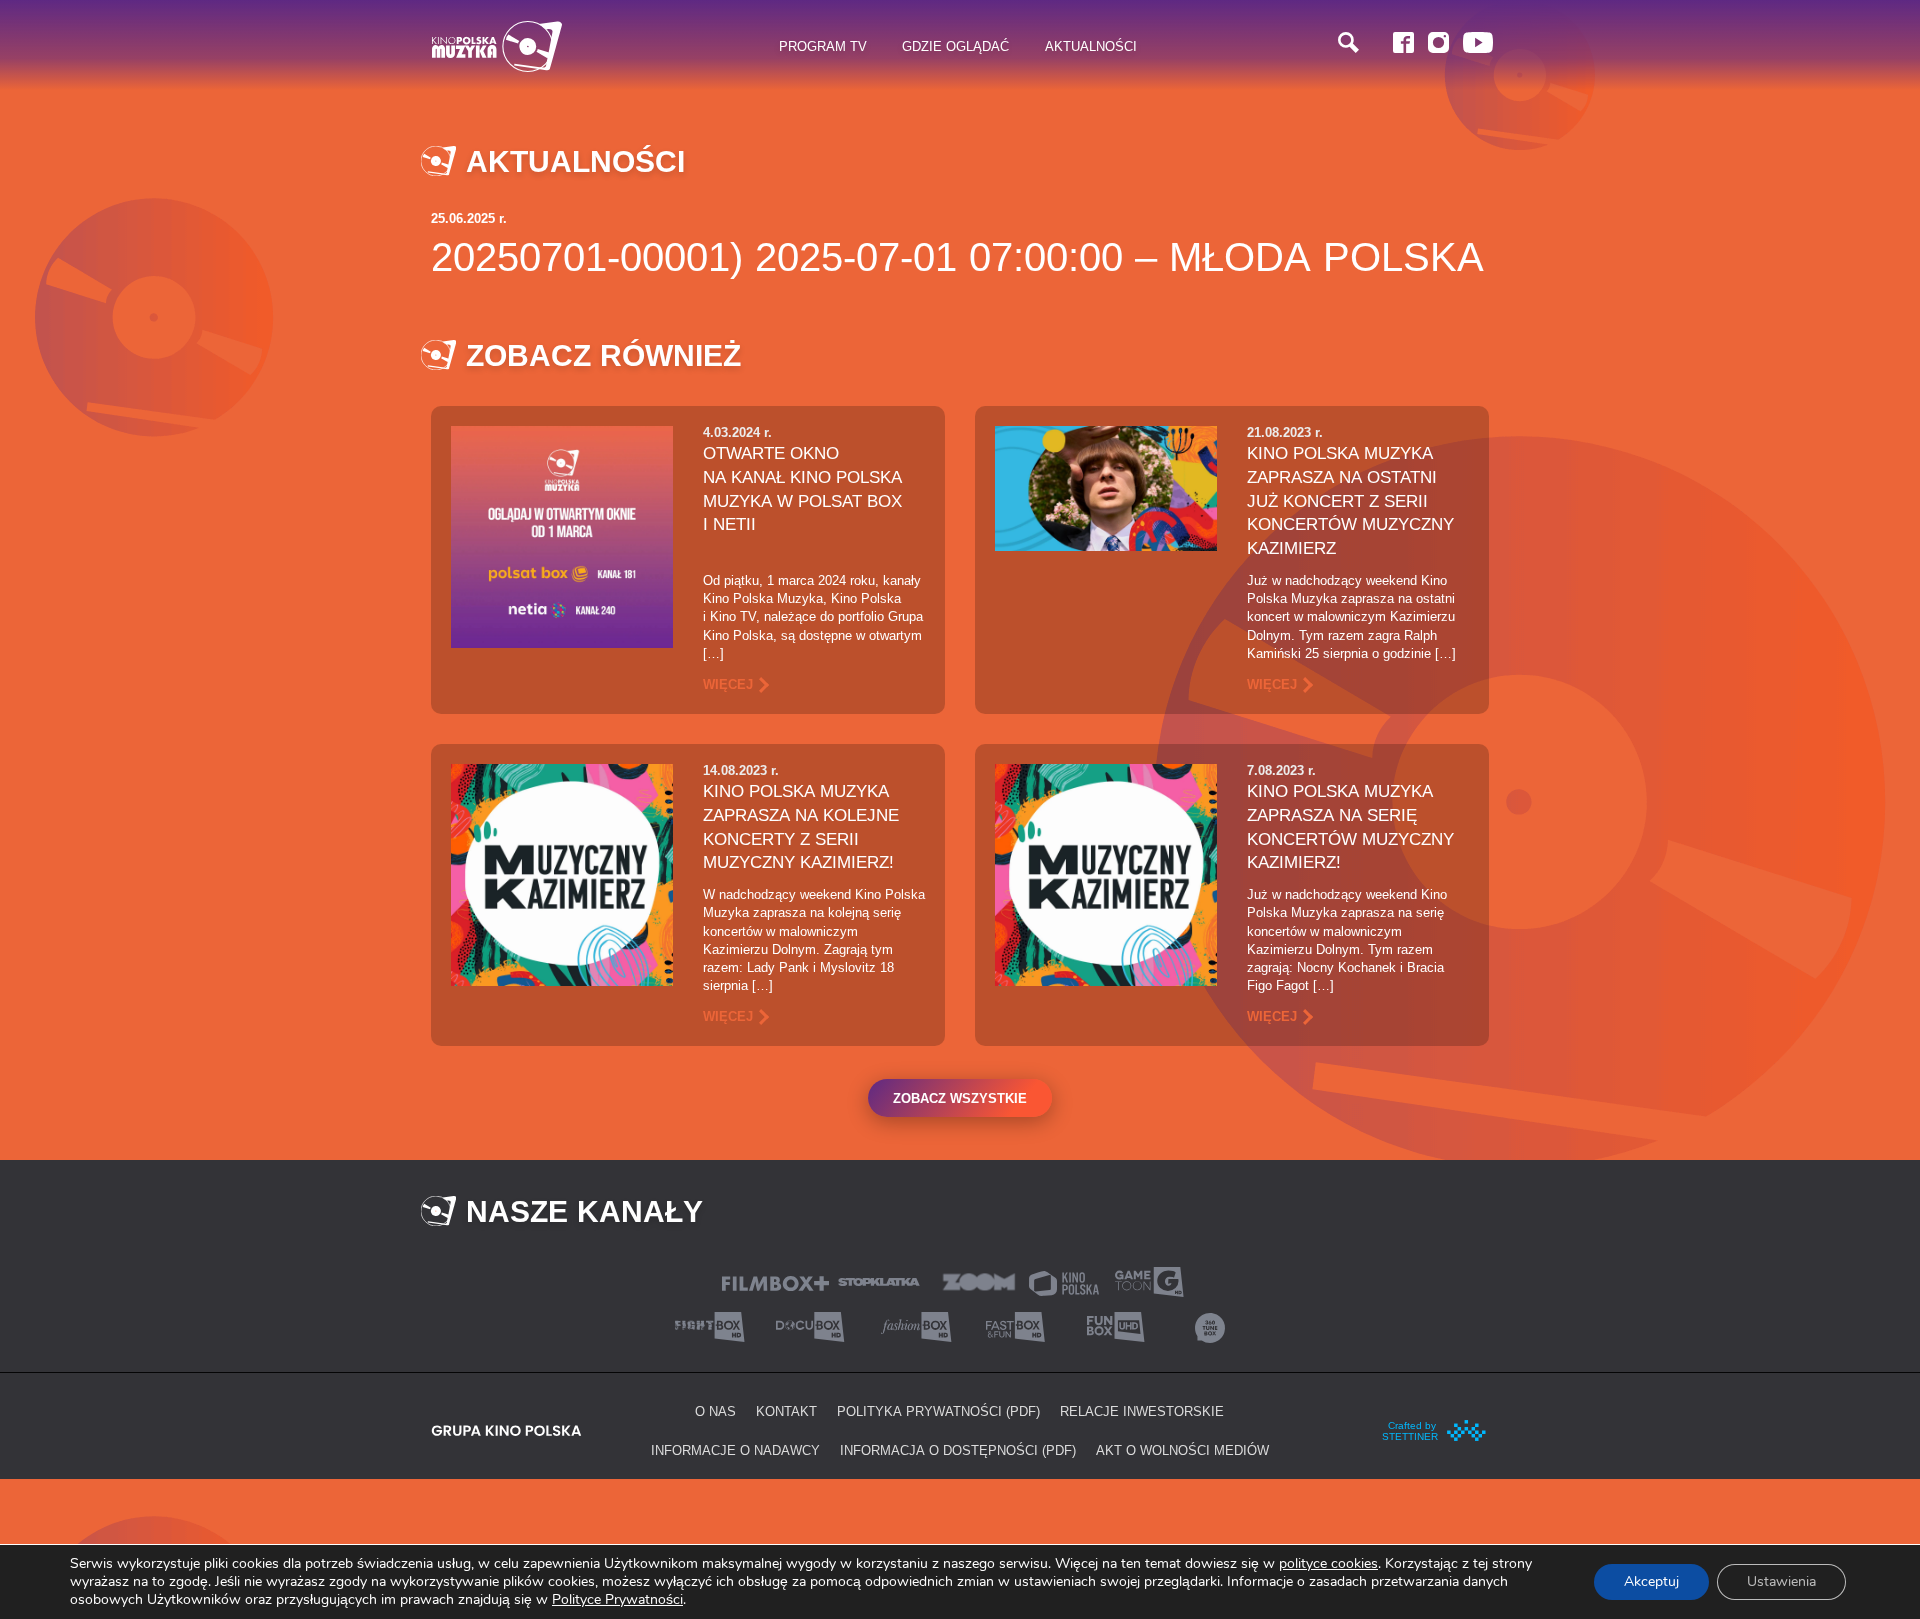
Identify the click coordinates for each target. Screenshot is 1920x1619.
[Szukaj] (1348, 42)
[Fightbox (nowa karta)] (710, 1325)
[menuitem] (823, 47)
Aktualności (1091, 46)
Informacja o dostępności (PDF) (958, 1450)
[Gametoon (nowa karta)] (1149, 1280)
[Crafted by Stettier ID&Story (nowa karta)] (1435, 1429)
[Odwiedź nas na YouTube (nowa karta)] (1478, 42)
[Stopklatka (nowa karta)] (879, 1280)
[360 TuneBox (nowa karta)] (1210, 1325)
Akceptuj (1651, 1581)
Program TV (823, 46)
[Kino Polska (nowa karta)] (1064, 1281)
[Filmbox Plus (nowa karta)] (775, 1281)
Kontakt (786, 1411)
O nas (715, 1411)
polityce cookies (1328, 1563)
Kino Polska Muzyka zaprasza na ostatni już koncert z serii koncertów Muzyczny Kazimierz (1350, 500)
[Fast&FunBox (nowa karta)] (1010, 1325)
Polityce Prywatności (617, 1599)
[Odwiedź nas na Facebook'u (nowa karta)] (1403, 42)
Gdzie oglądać (955, 46)
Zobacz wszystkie (960, 1098)
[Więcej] (562, 535)
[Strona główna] (497, 46)
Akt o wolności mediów (1182, 1450)
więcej (728, 684)
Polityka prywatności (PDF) (938, 1411)
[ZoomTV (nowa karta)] (979, 1280)
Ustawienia (1781, 1581)
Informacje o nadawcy (735, 1450)
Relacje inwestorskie (1142, 1411)
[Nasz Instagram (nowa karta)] (1438, 42)
